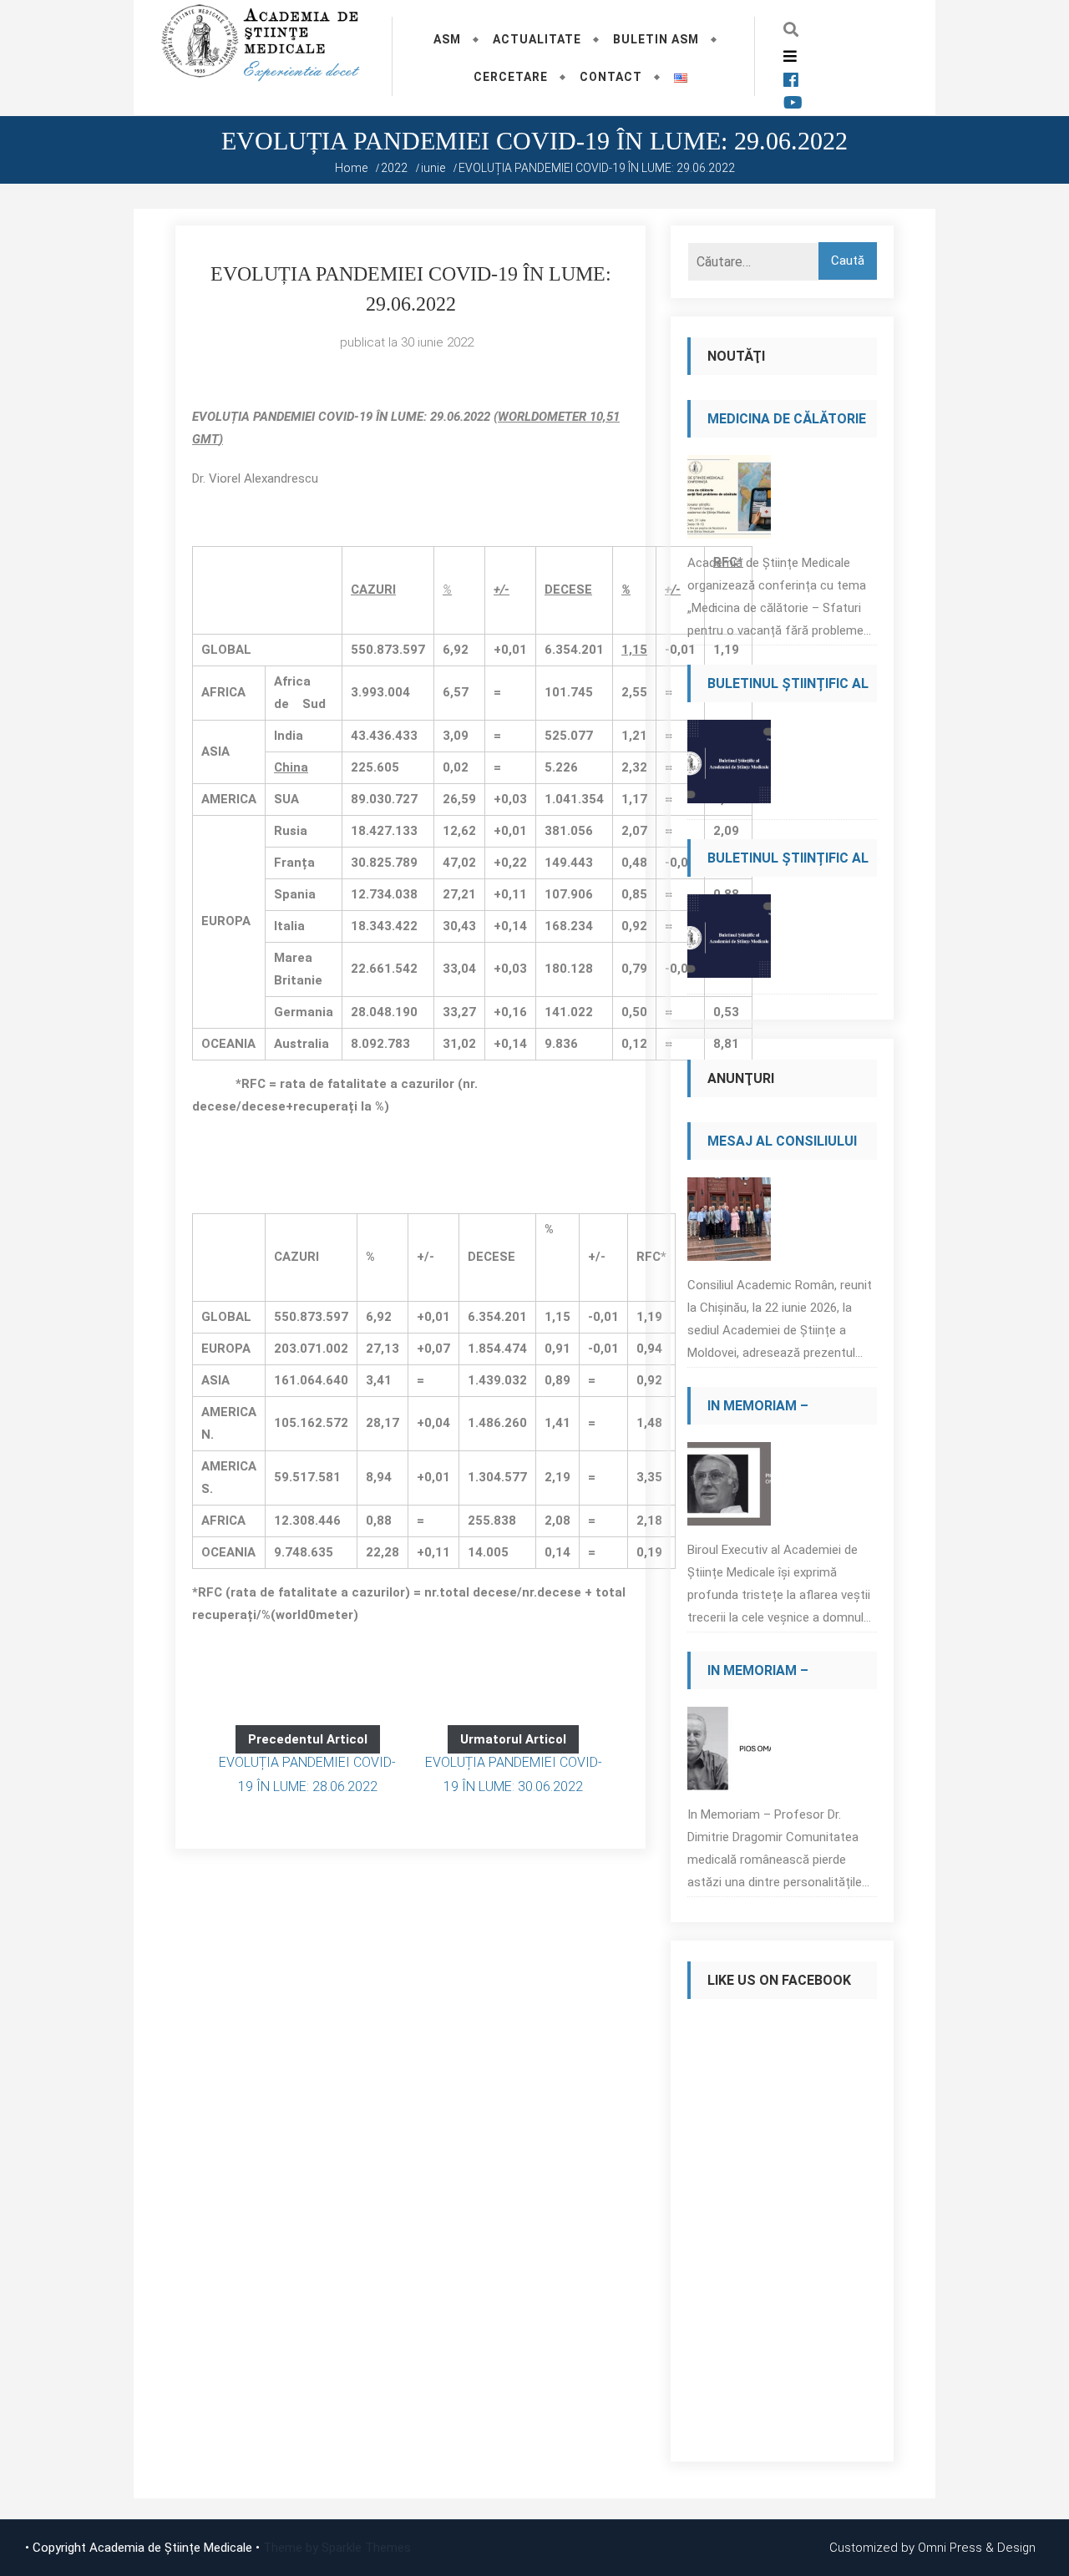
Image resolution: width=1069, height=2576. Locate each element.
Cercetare (511, 77)
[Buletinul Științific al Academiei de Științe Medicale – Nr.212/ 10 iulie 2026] (729, 766)
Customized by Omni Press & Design (932, 2548)
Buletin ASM (656, 39)
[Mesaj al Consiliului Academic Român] (729, 1224)
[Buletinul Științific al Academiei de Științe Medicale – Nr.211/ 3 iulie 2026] (729, 941)
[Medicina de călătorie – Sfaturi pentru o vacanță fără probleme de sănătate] (729, 501)
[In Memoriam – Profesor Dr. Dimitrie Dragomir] (729, 1753)
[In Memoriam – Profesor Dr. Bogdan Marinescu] (729, 1488)
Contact (611, 77)
